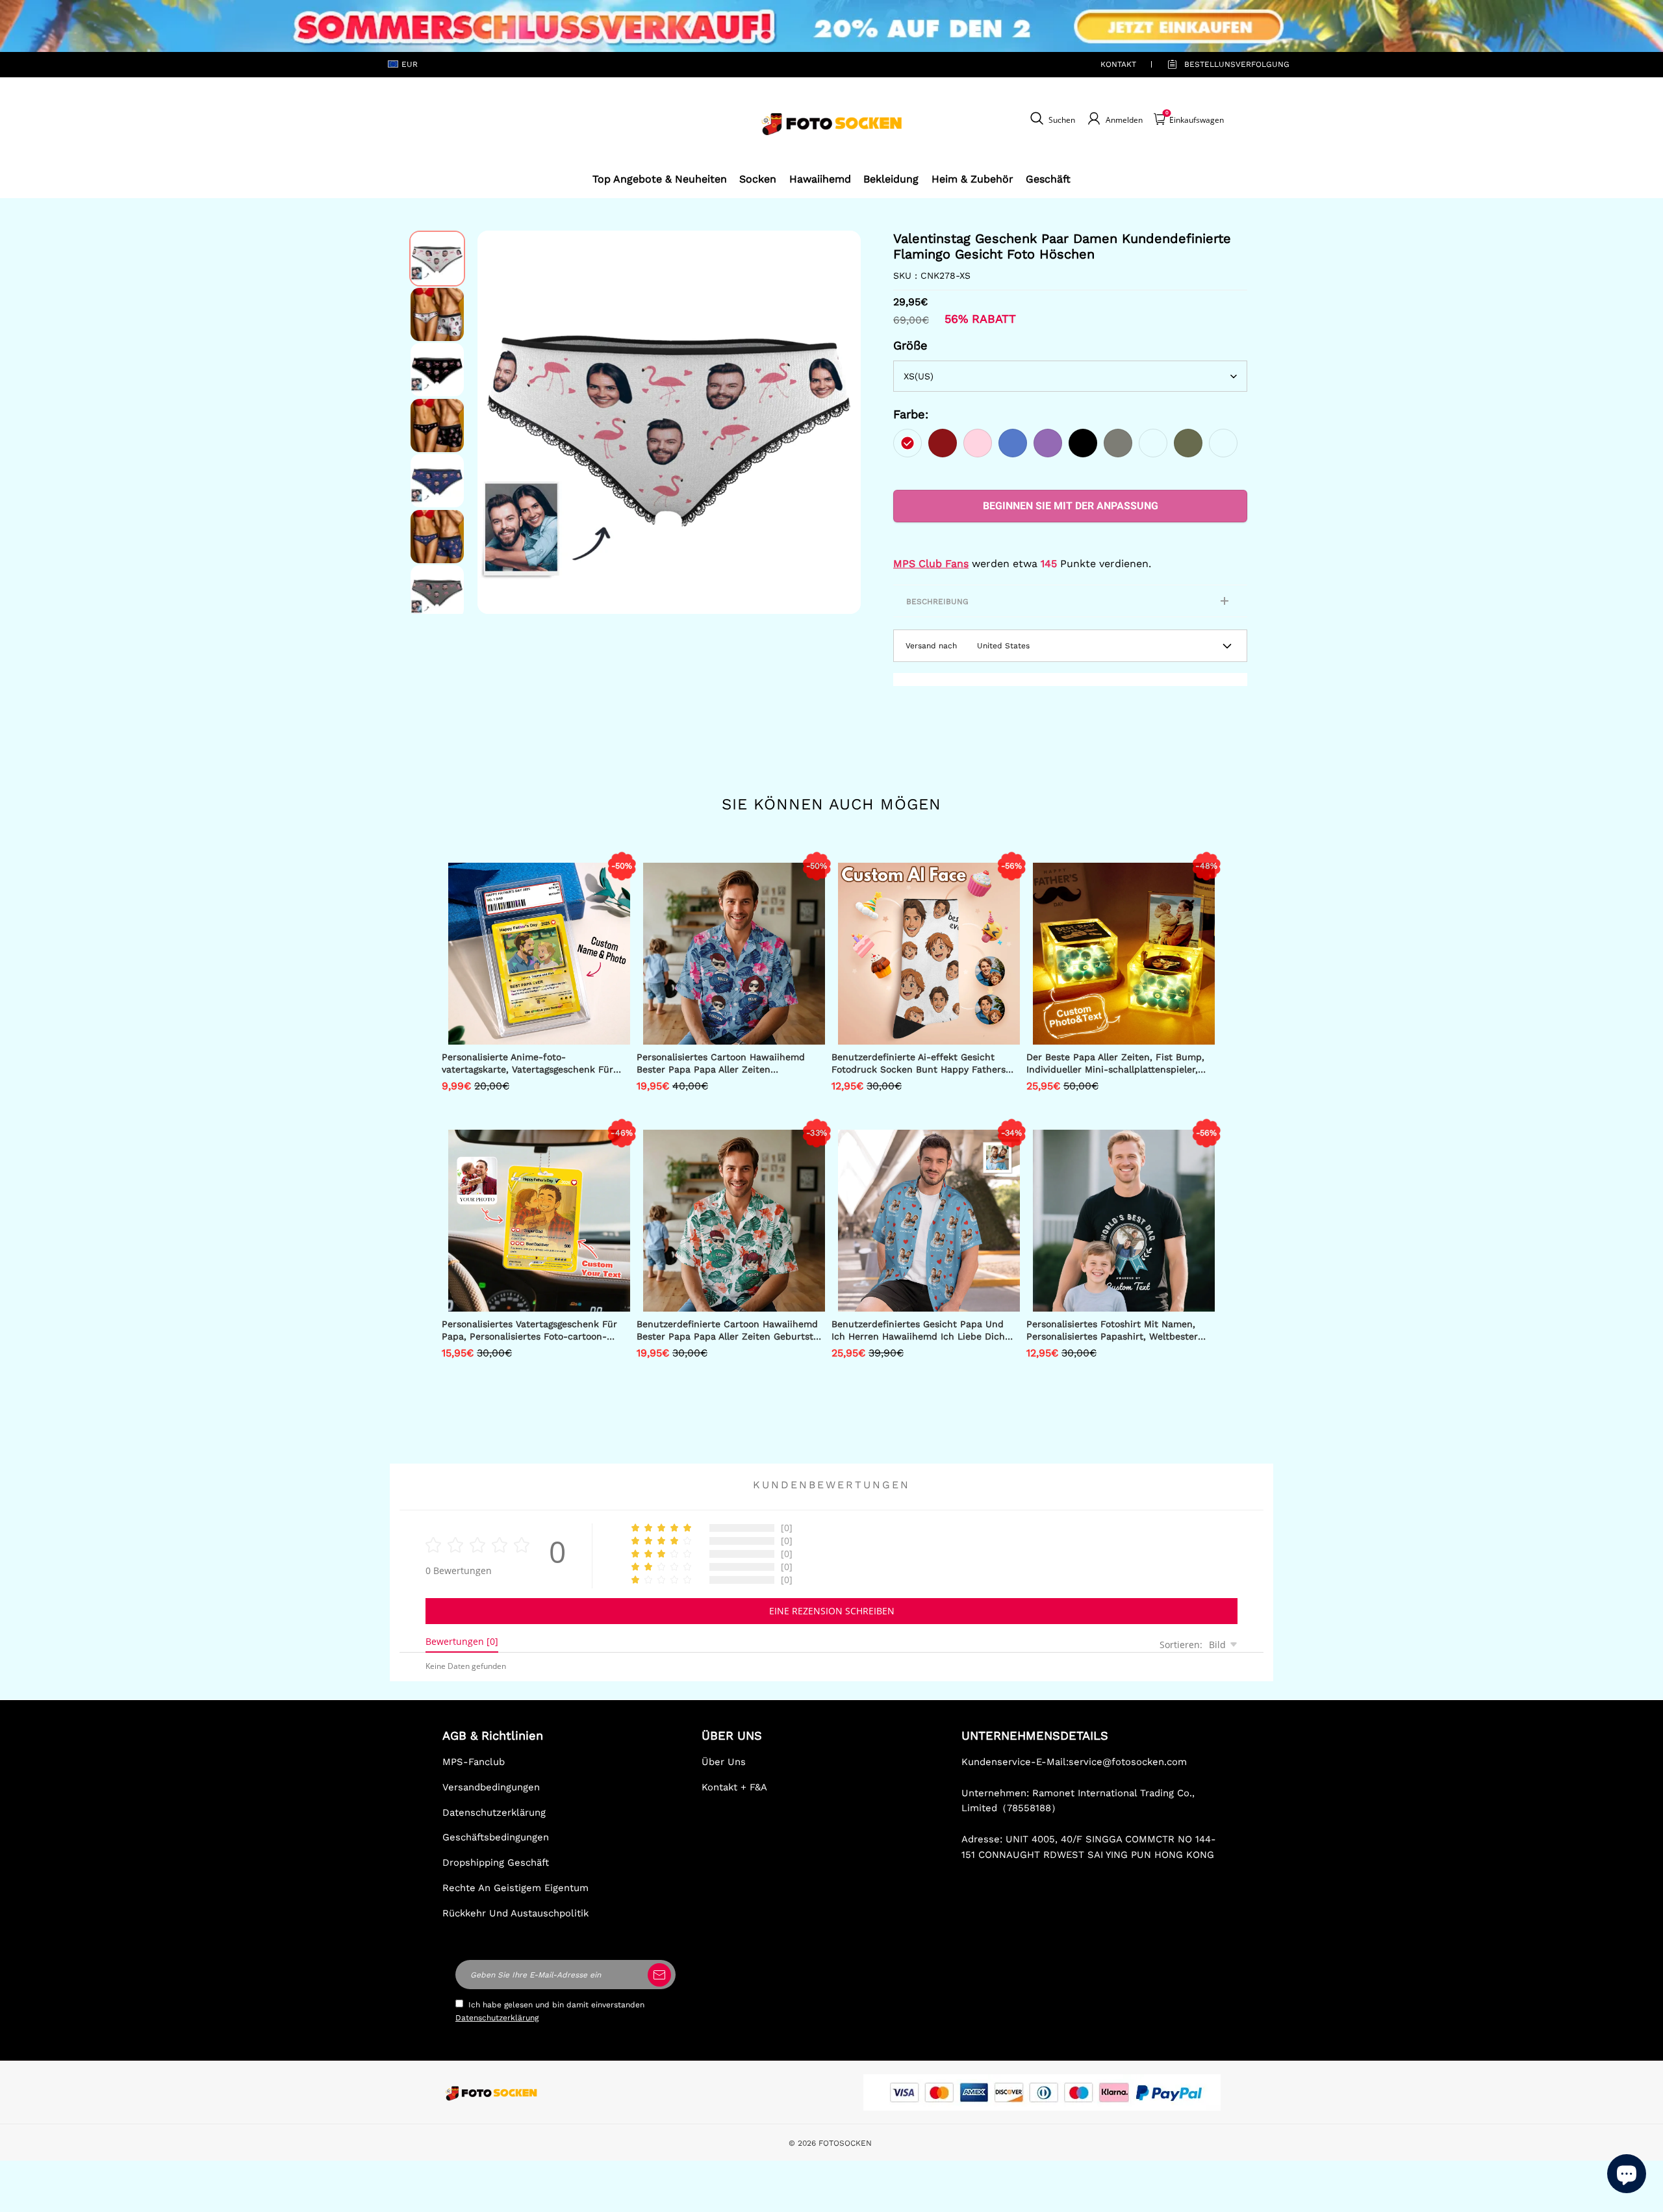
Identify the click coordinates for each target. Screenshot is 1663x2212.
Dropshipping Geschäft (496, 1862)
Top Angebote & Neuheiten (660, 179)
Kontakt (1118, 64)
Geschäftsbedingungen (496, 1837)
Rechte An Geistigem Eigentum (515, 1888)
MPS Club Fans (931, 564)
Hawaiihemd (820, 179)
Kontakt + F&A (734, 1787)
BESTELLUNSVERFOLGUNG (1222, 64)
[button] (497, 422)
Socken (758, 179)
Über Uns (724, 1762)
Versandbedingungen (491, 1787)
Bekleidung (891, 179)
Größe (910, 345)
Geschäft (1048, 179)
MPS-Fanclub (474, 1762)
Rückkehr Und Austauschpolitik (515, 1913)
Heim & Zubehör (972, 179)
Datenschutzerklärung (494, 1812)
